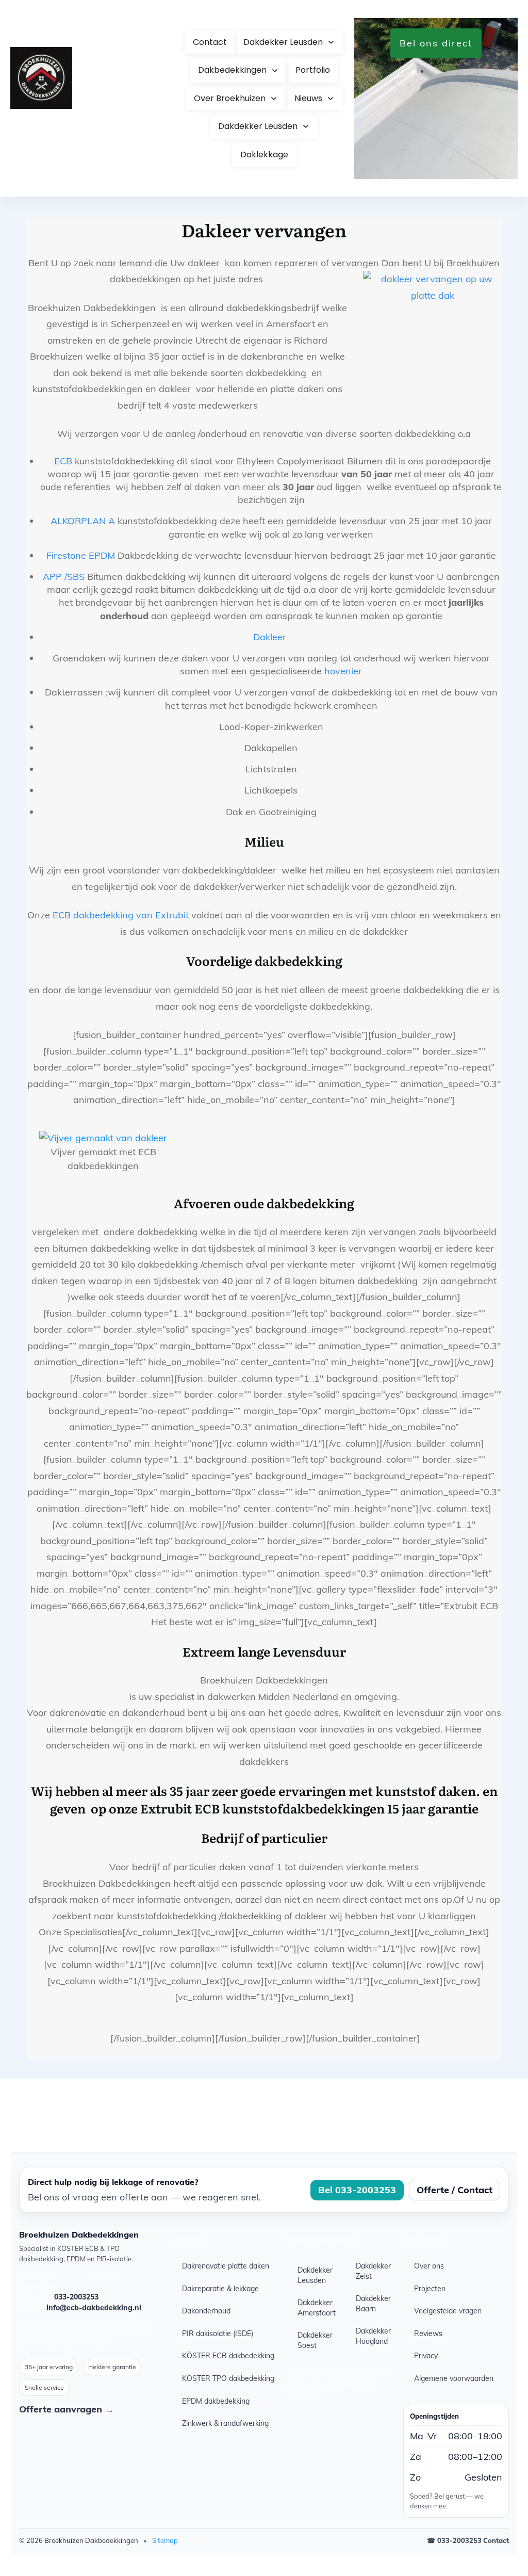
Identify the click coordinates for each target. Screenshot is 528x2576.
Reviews (428, 2334)
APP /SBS (64, 577)
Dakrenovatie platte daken (226, 2266)
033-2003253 (76, 2297)
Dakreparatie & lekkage (220, 2289)
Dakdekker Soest (315, 2340)
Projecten (430, 2289)
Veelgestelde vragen (448, 2311)
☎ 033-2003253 (454, 2540)
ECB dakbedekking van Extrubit (122, 915)
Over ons (429, 2266)
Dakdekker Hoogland (373, 2336)
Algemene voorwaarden (454, 2378)
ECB (63, 461)
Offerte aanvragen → (67, 2409)
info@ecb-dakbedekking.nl (94, 2308)
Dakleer (271, 637)
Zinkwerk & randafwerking (225, 2423)
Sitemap (165, 2540)
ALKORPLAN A (84, 521)
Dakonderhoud (206, 2311)
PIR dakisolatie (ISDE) (218, 2334)
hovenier (343, 671)
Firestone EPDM (82, 555)
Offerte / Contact (455, 2190)
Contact (496, 2540)
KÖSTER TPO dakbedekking (228, 2378)
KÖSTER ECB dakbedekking (228, 2356)
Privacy (426, 2356)
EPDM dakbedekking (216, 2401)
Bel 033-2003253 (357, 2190)
